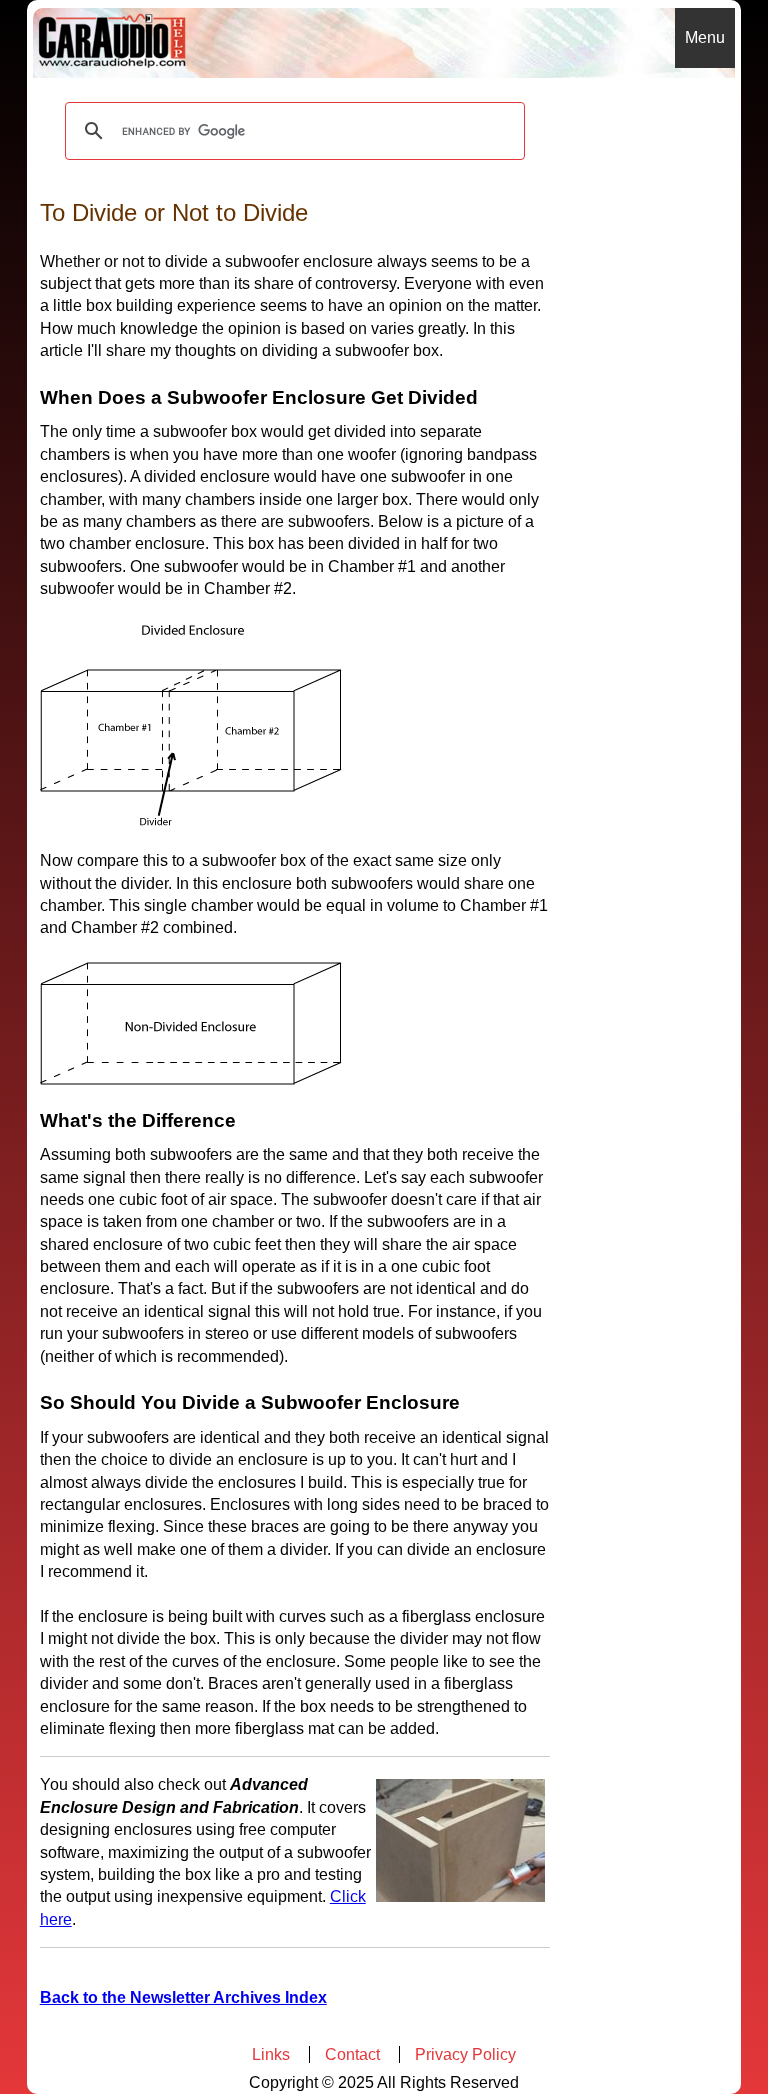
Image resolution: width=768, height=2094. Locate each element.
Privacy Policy (465, 2054)
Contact (352, 2054)
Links (271, 2054)
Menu (705, 37)
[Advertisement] (651, 378)
